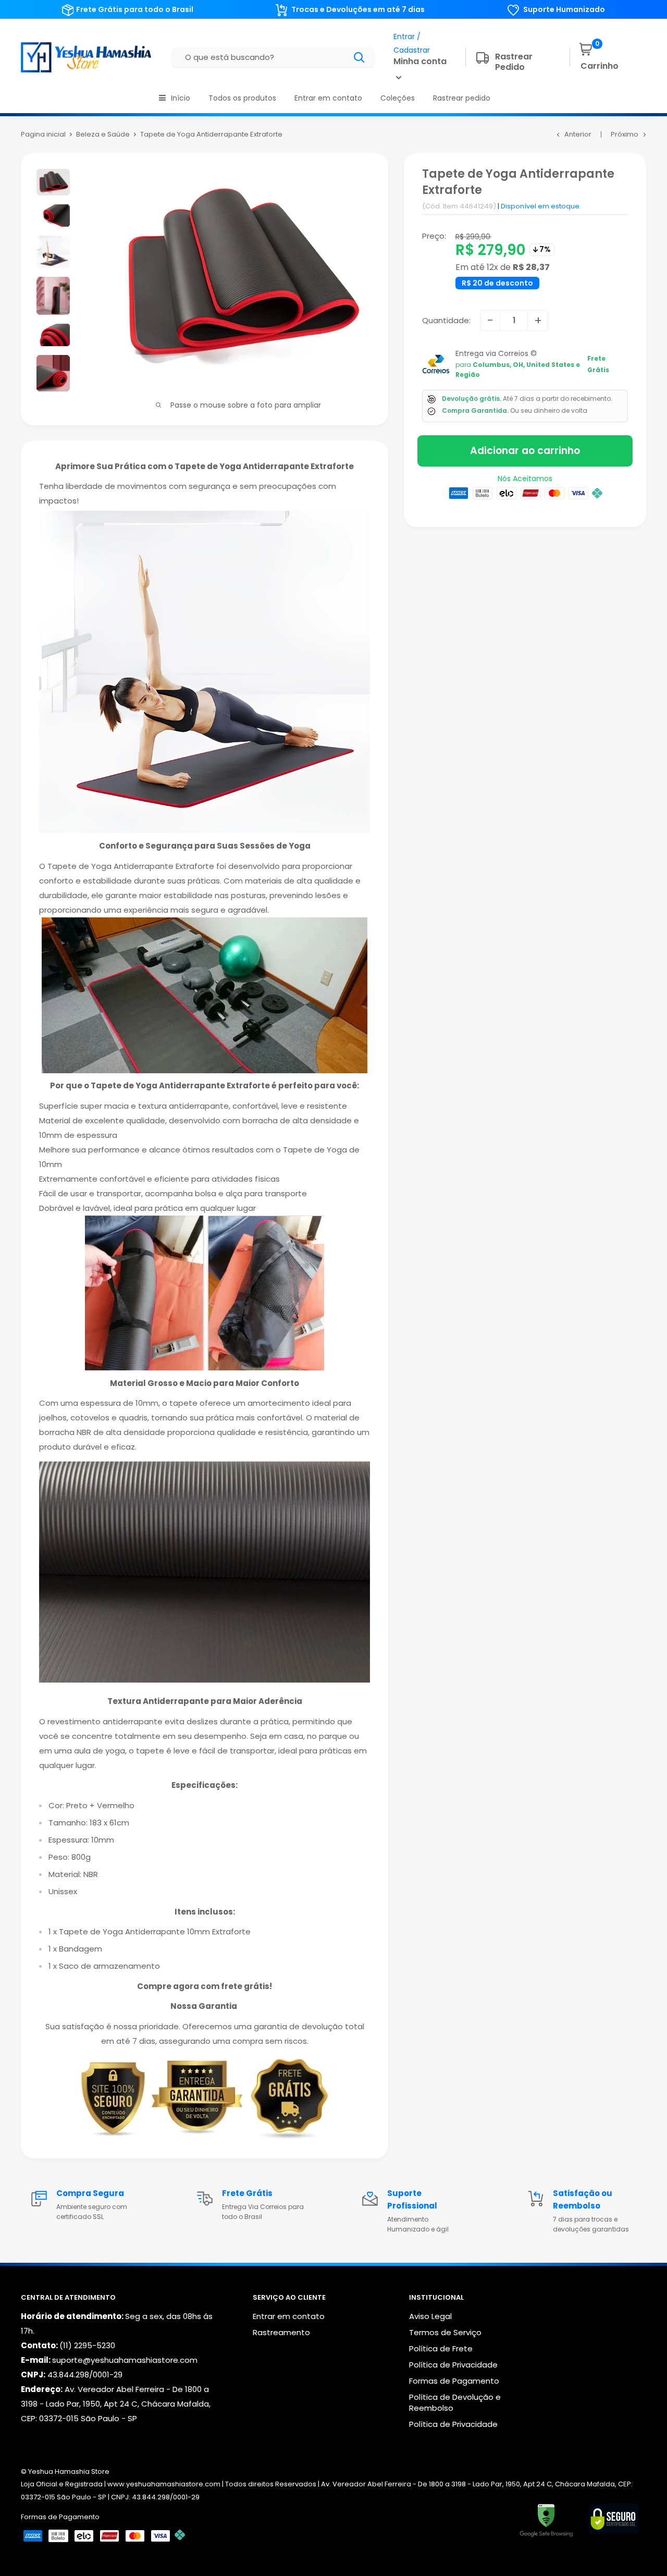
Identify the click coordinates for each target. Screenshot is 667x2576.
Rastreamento (281, 2332)
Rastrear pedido (462, 98)
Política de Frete (441, 2348)
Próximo (625, 134)
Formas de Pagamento (454, 2381)
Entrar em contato (328, 98)
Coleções (398, 98)
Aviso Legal (430, 2316)
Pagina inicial (43, 134)
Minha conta (420, 61)
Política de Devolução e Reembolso (455, 2402)
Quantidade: (446, 320)
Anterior (578, 134)
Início (181, 98)
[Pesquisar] (360, 57)
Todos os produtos (242, 98)
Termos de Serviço (445, 2332)
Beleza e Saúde (103, 134)
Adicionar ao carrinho (525, 451)
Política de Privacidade (453, 2365)
